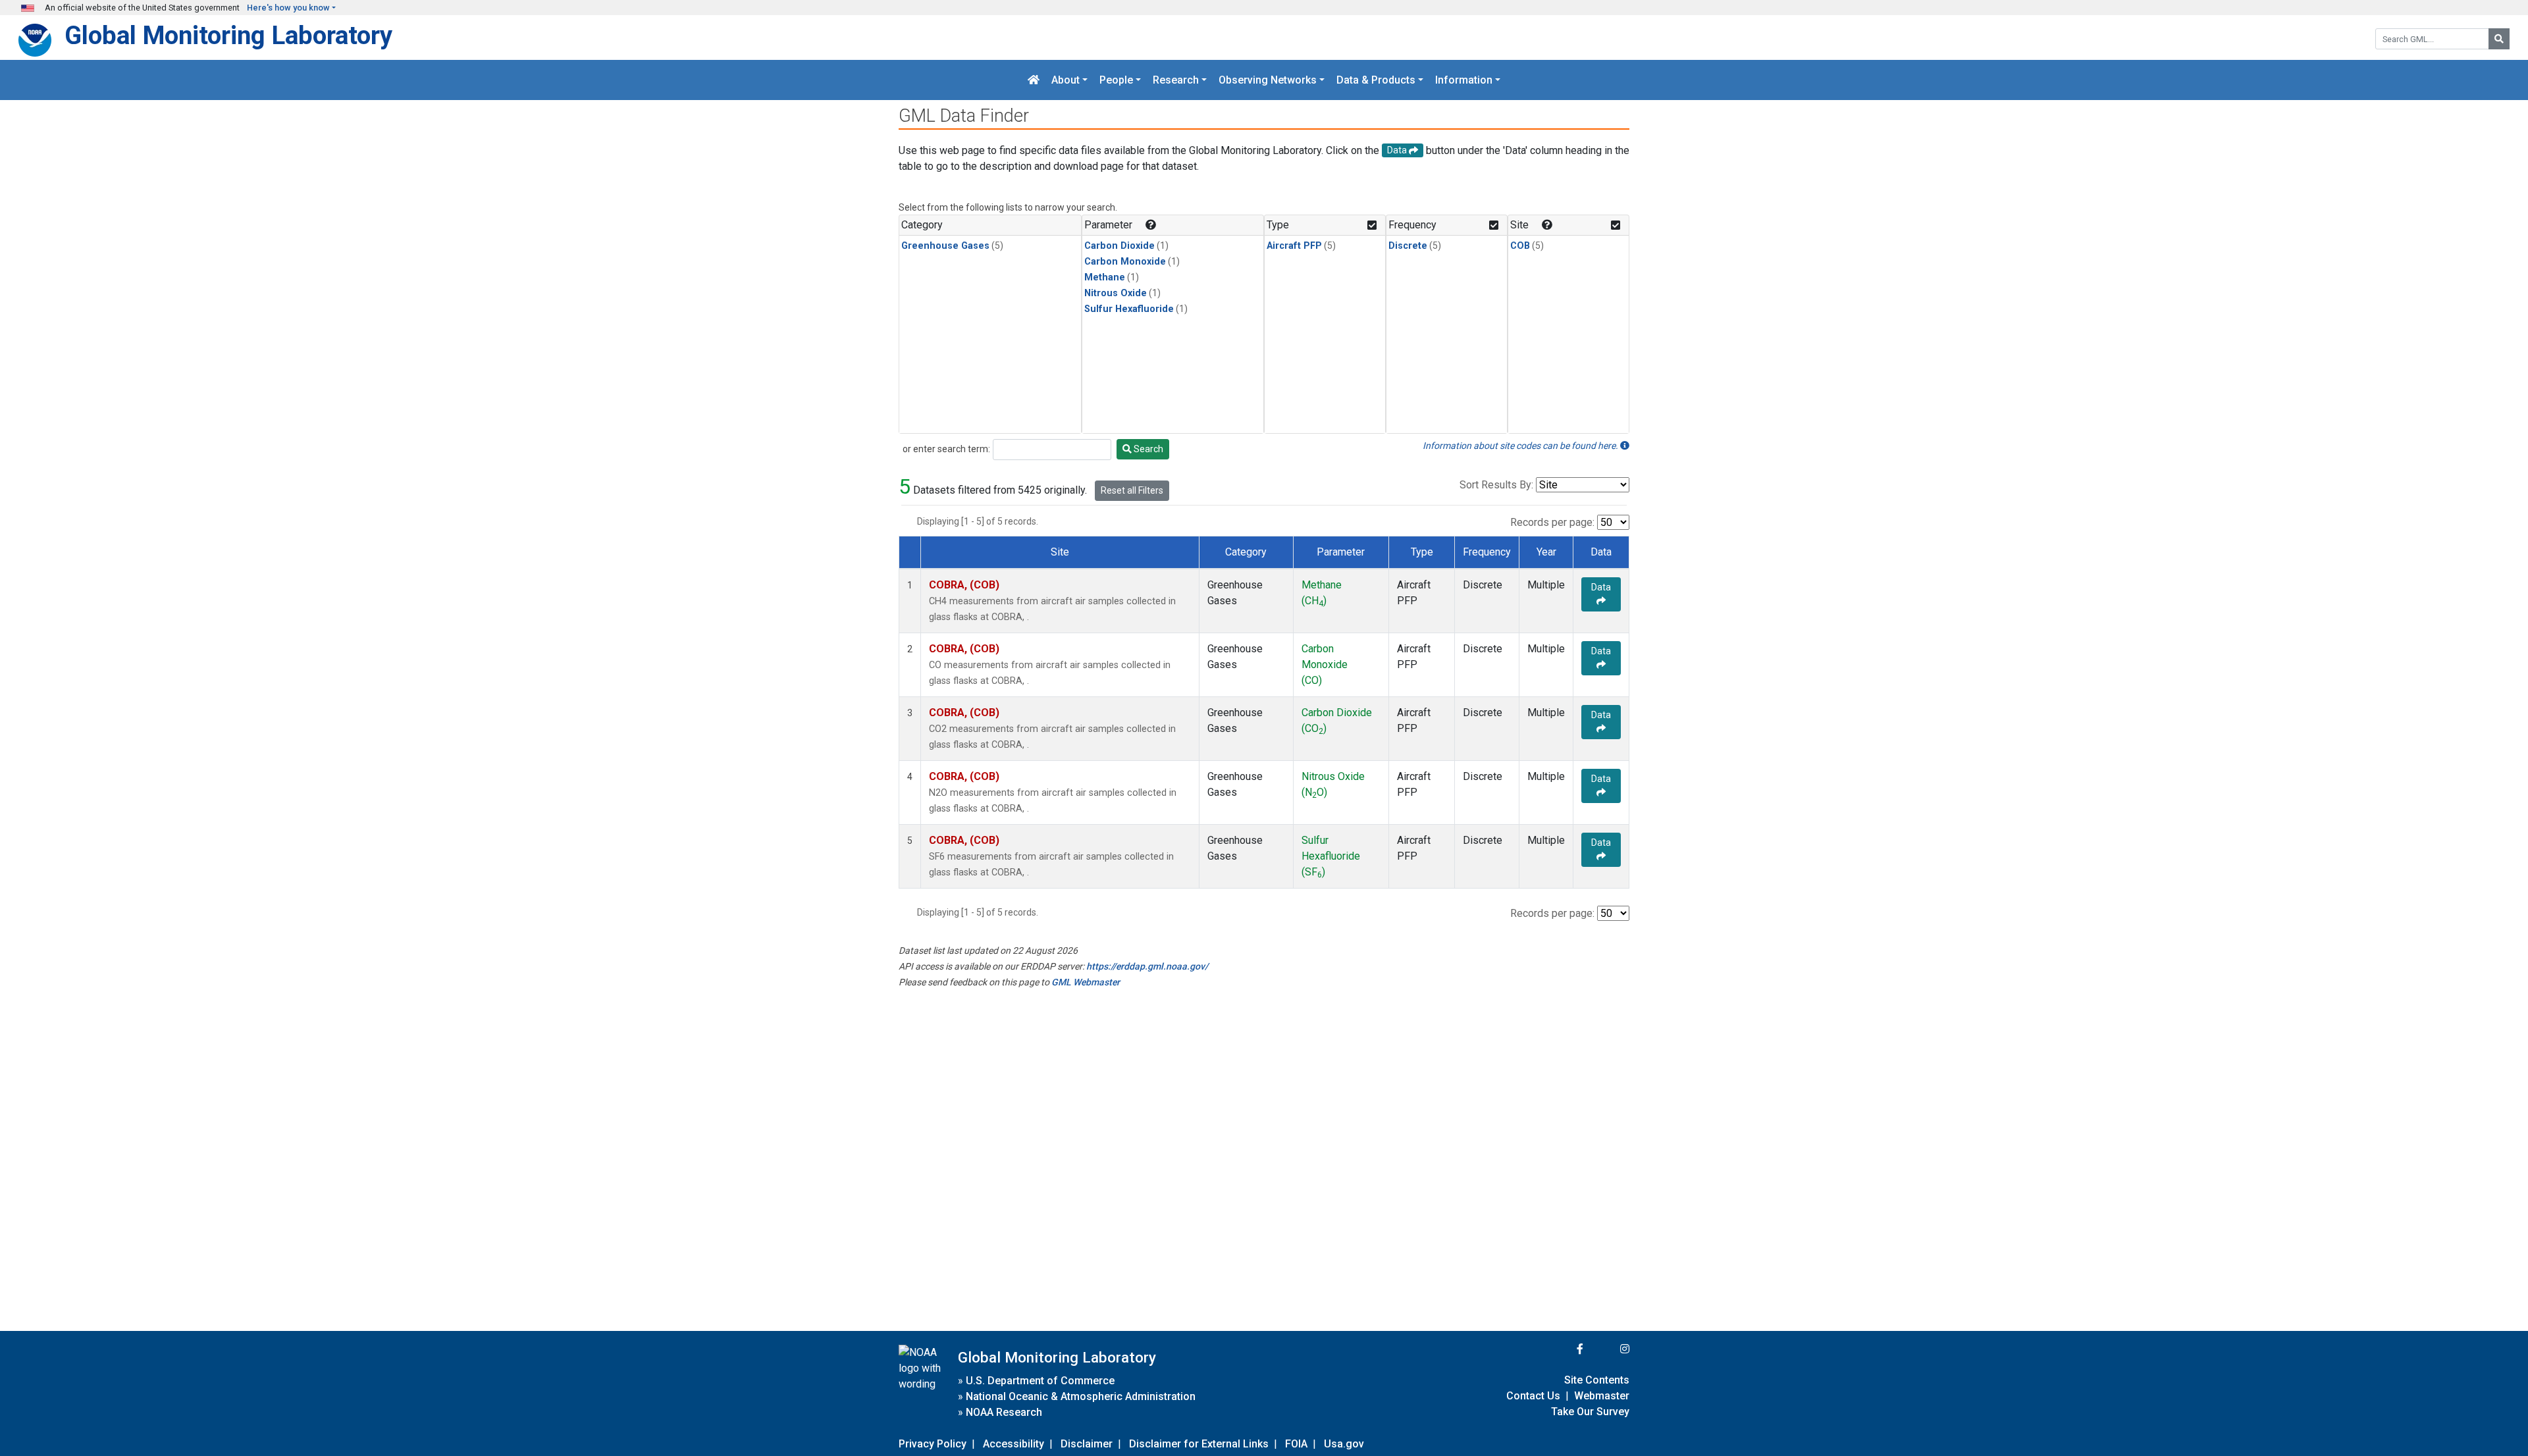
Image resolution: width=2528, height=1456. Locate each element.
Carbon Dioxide (1119, 246)
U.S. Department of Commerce (1040, 1381)
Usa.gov (1344, 1444)
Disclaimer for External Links (1199, 1444)
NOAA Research (1004, 1412)
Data (1601, 587)
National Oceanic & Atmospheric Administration (1081, 1396)
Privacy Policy (933, 1444)
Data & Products (1376, 80)
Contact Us (1533, 1396)
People (1116, 80)
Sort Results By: (1496, 485)
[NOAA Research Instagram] (1608, 1349)
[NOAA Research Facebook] (1562, 1349)
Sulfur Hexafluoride (1129, 309)
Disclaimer (1087, 1444)
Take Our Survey (1590, 1412)
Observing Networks (1268, 80)
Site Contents (1597, 1380)
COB (1520, 246)
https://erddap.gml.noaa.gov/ (1147, 966)
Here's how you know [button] (288, 8)
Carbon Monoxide (1125, 262)
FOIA (1296, 1444)
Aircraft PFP (1294, 246)
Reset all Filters (1132, 490)
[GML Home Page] (1034, 80)
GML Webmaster (1086, 982)
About (1066, 80)
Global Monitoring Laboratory (228, 35)
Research (1176, 80)
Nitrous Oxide (1116, 293)
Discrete (1408, 246)
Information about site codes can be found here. (1521, 446)
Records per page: (1552, 522)
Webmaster (1602, 1396)
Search (1147, 449)
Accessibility (1014, 1444)
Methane (1105, 277)
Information (1464, 80)
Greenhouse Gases (945, 246)
